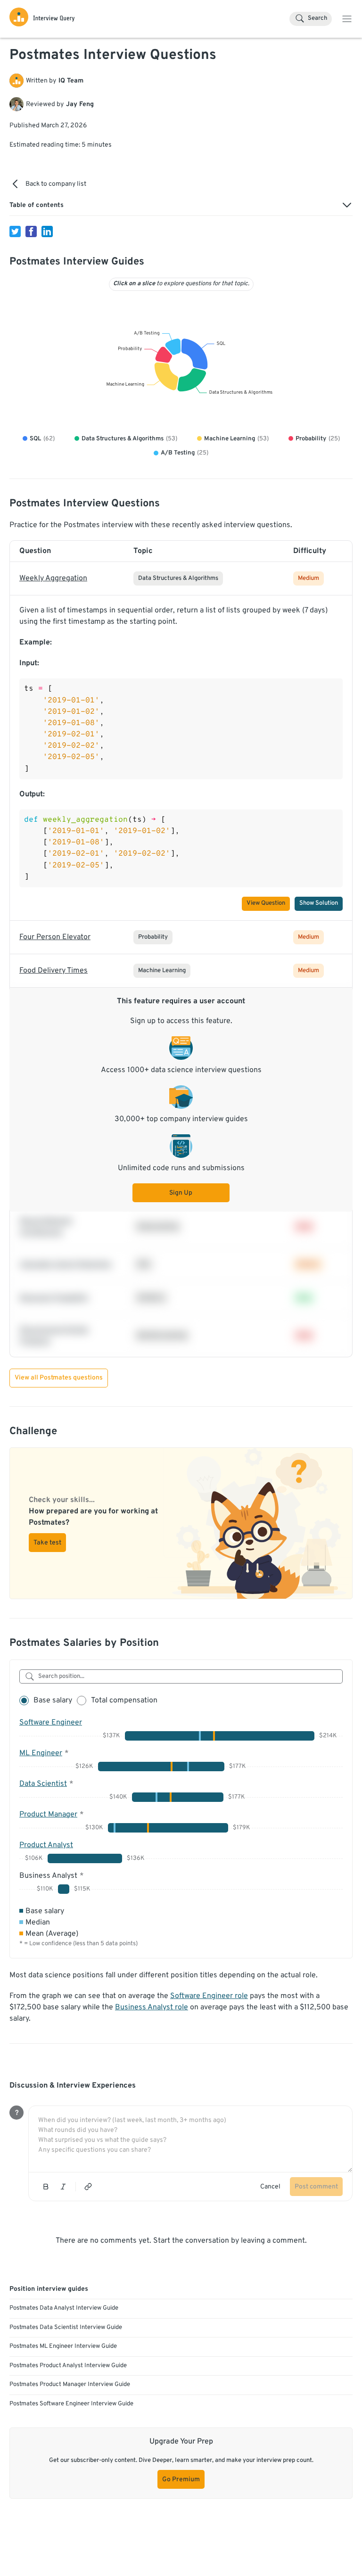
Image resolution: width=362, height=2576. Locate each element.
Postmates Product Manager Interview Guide (70, 2385)
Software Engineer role (209, 1996)
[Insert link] (88, 2187)
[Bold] (46, 2187)
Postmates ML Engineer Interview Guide (63, 2346)
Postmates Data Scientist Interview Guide (66, 2328)
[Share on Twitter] (15, 231)
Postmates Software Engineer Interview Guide (71, 2404)
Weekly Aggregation (53, 578)
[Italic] (63, 2187)
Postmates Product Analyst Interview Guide (68, 2366)
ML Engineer (41, 1753)
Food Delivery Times (53, 971)
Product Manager (48, 1815)
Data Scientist (43, 1784)
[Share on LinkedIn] (47, 231)
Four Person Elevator (55, 937)
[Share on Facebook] (31, 231)
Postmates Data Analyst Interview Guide (64, 2308)
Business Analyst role (152, 2007)
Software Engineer (51, 1723)
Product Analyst (46, 1845)
